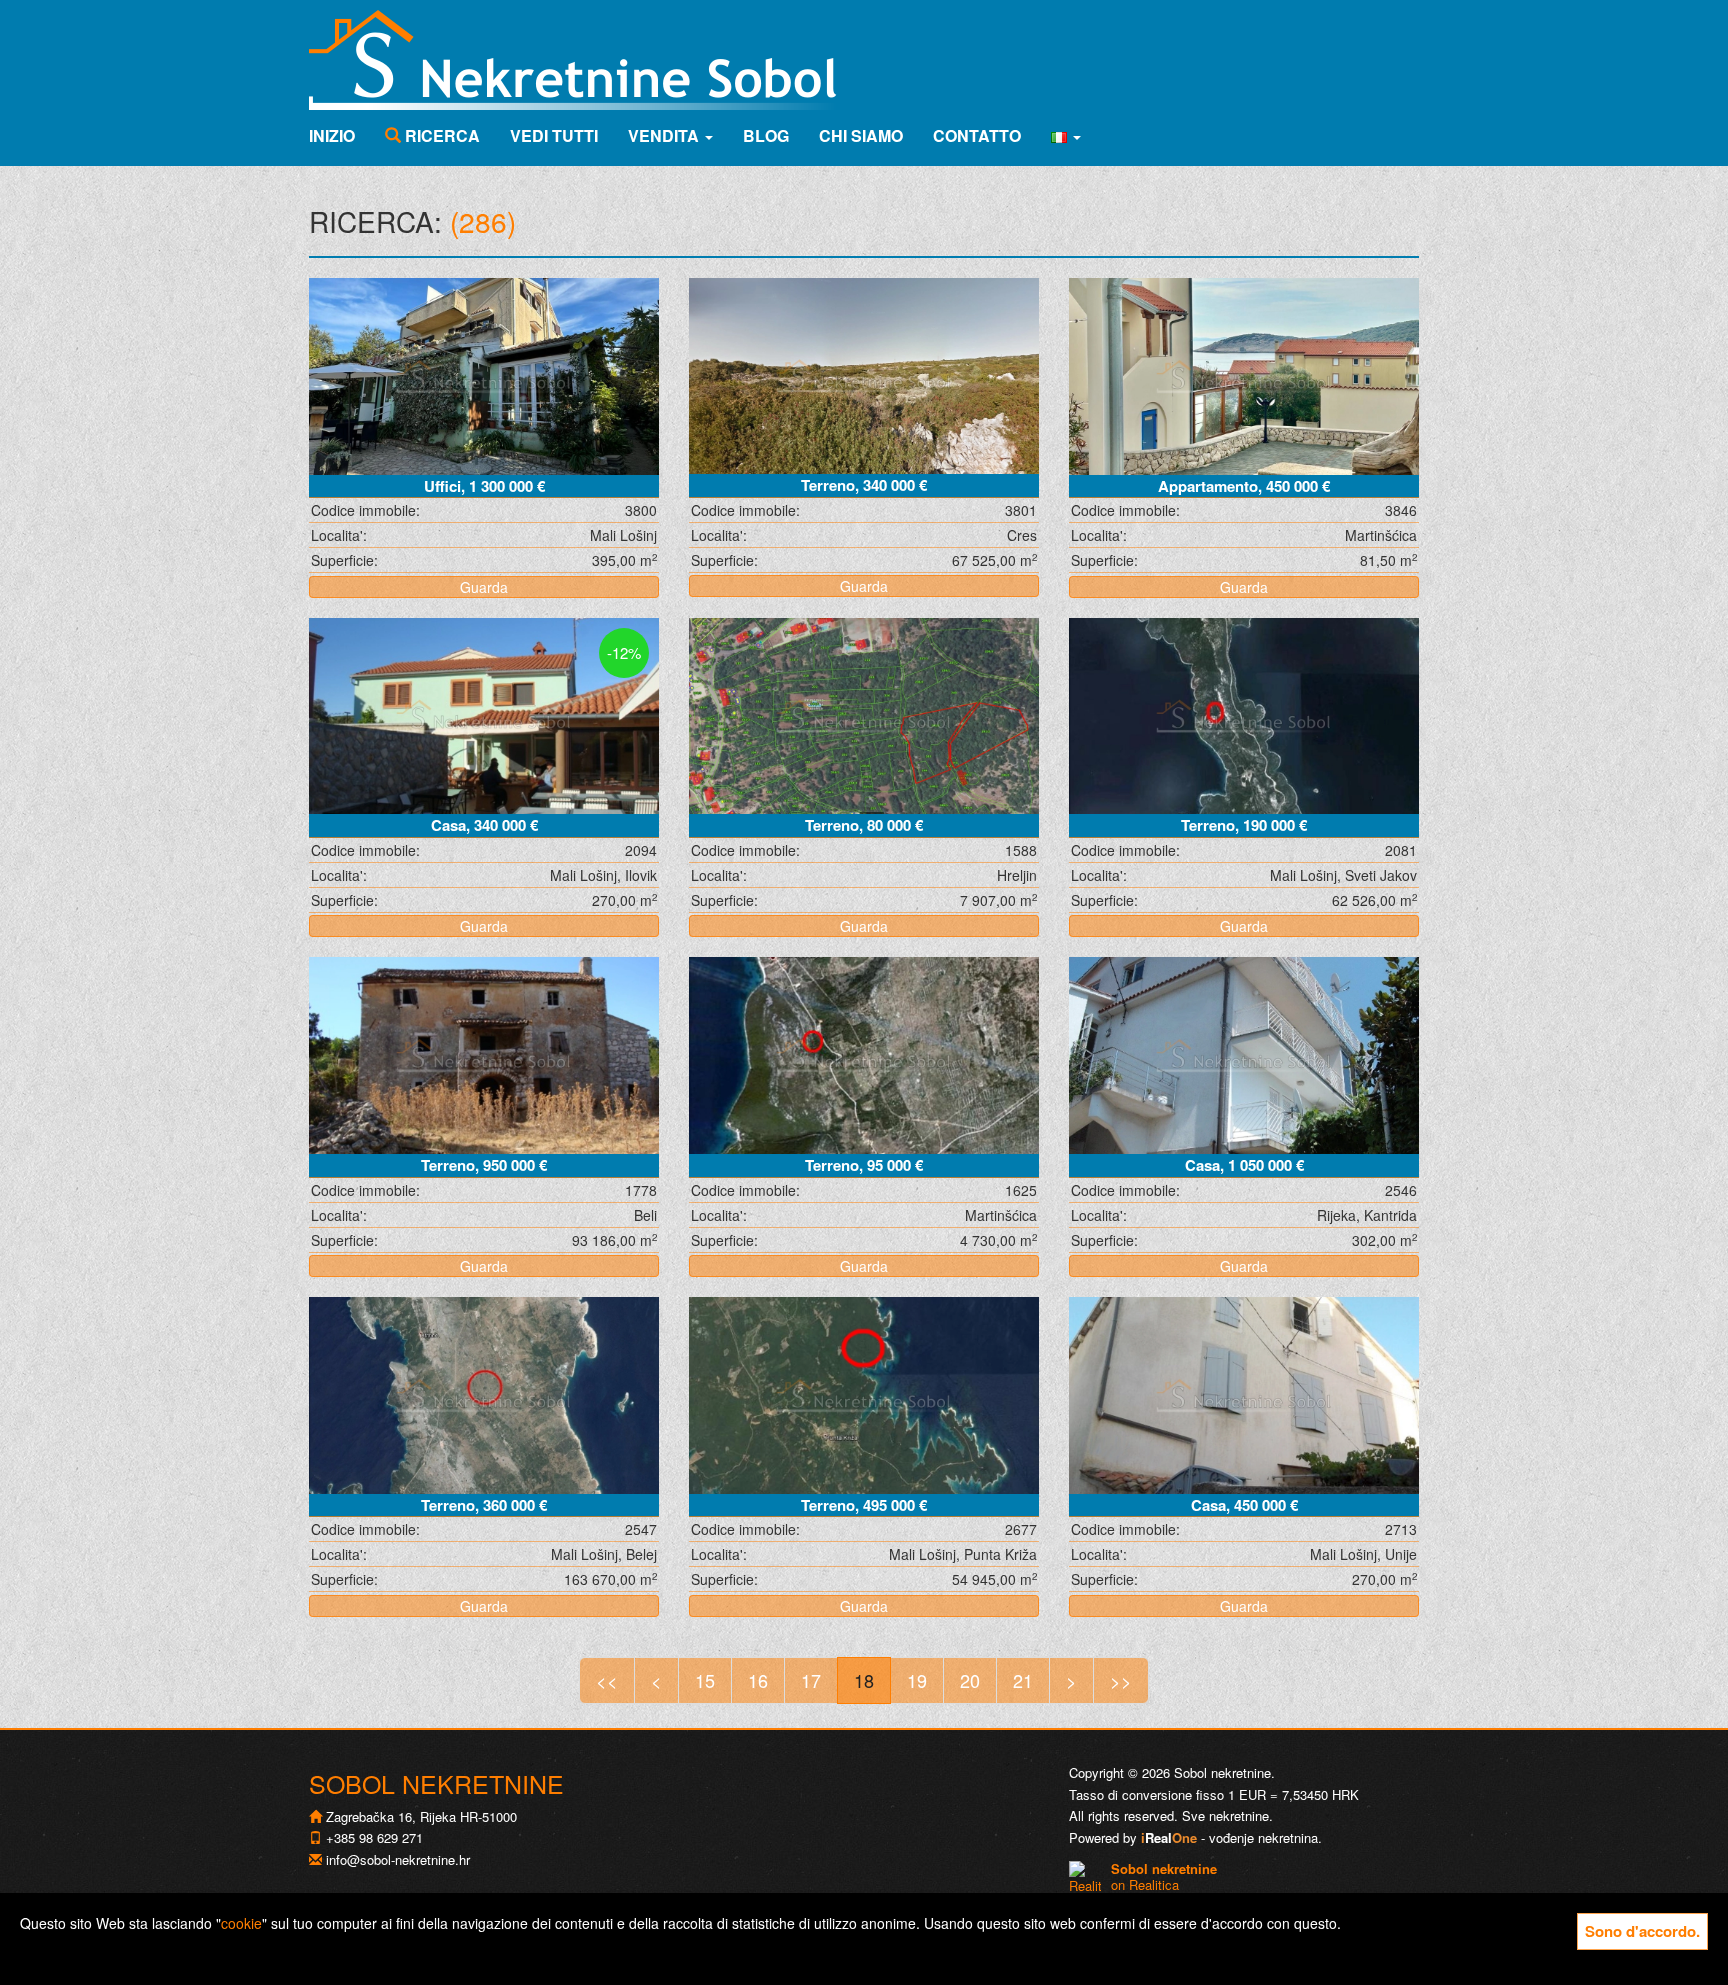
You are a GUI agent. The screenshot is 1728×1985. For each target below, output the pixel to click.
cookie (241, 1923)
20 (970, 1680)
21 (1023, 1680)
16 (758, 1680)
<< (607, 1680)
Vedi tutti (554, 135)
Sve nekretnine (1225, 1815)
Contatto (977, 135)
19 (917, 1680)
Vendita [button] (665, 135)
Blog (766, 135)
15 (705, 1680)
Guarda (484, 587)
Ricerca (440, 135)
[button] (1066, 136)
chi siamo (861, 135)
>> (1121, 1680)
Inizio (332, 135)
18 (864, 1680)
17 (811, 1680)
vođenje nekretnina (1263, 1837)
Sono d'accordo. (1642, 1931)
